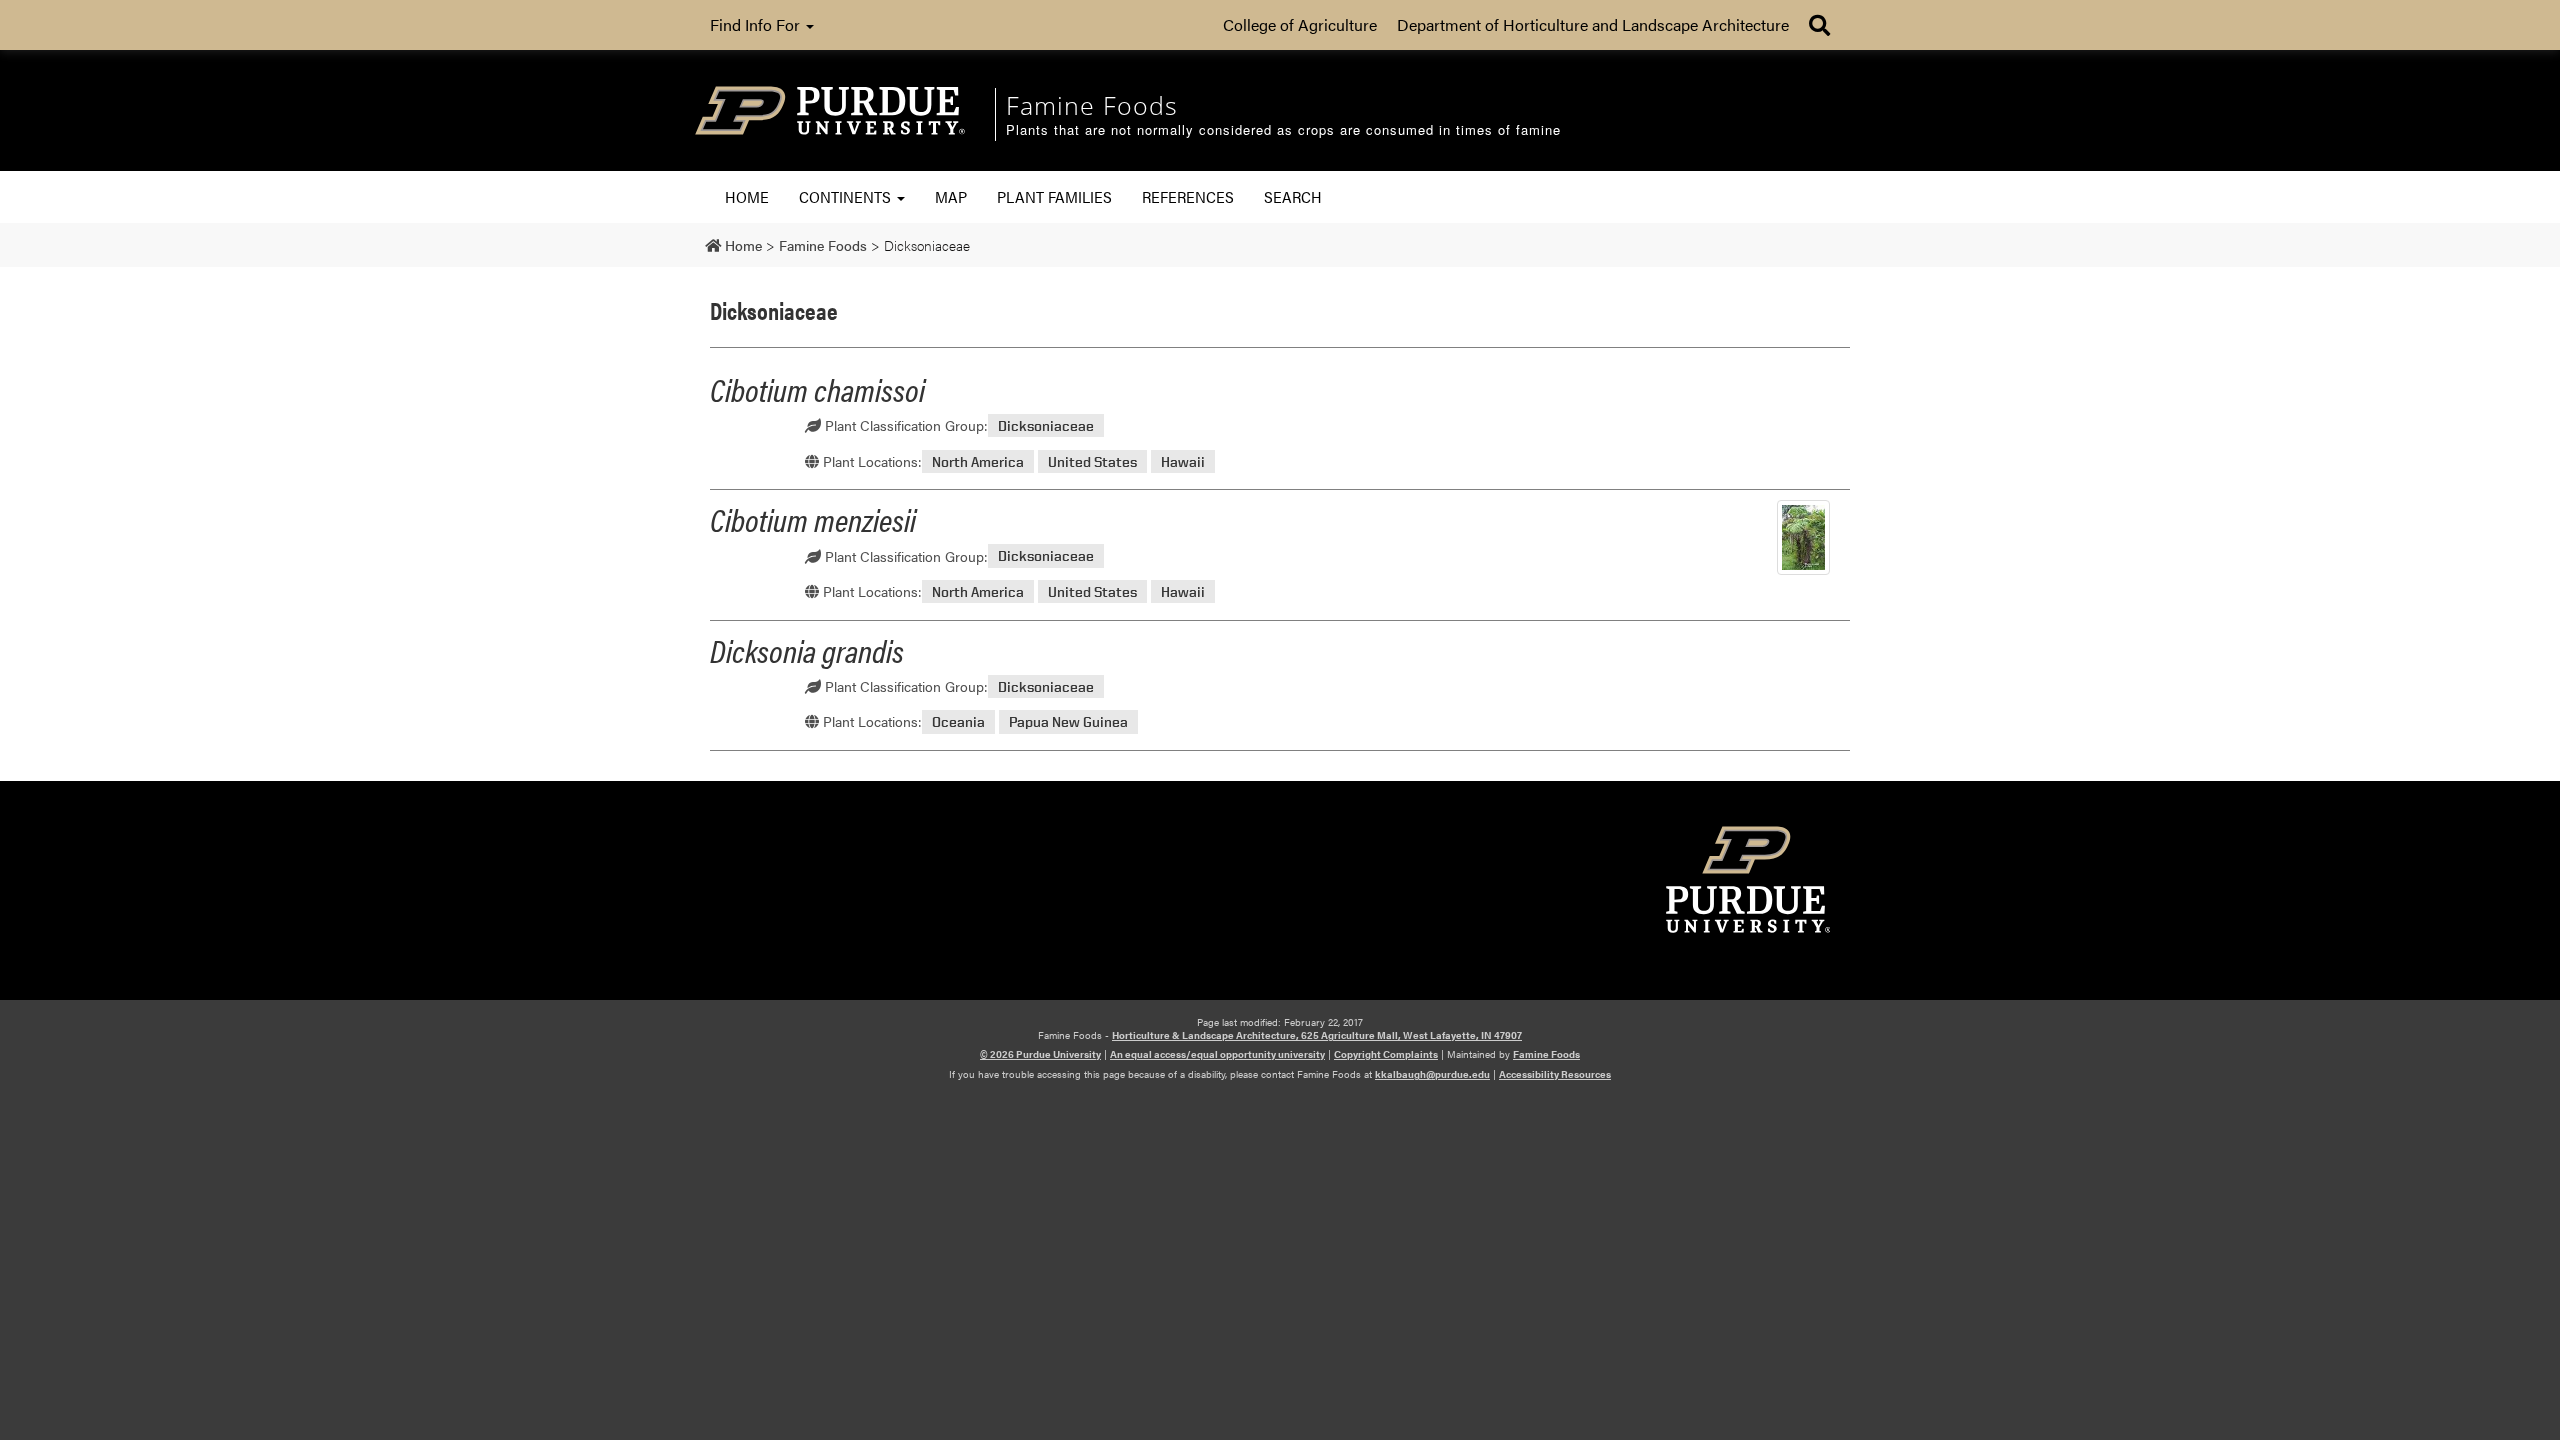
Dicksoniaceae (1046, 425)
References (1188, 196)
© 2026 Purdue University (1040, 1054)
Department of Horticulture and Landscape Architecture (1593, 24)
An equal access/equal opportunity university (1217, 1054)
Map (951, 196)
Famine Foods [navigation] (1092, 105)
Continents (847, 196)
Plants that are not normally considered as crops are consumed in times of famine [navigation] (1283, 130)
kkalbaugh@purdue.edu (1432, 1074)
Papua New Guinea (1068, 721)
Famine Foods (1546, 1054)
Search (1293, 196)
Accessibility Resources (1555, 1074)
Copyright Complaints (1386, 1054)
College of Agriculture (1300, 24)
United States (1092, 461)
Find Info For (757, 24)
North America (978, 461)
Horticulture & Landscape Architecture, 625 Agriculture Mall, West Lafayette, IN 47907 (1317, 1035)
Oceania (958, 721)
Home (747, 196)
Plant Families (1054, 196)
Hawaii (1183, 461)
